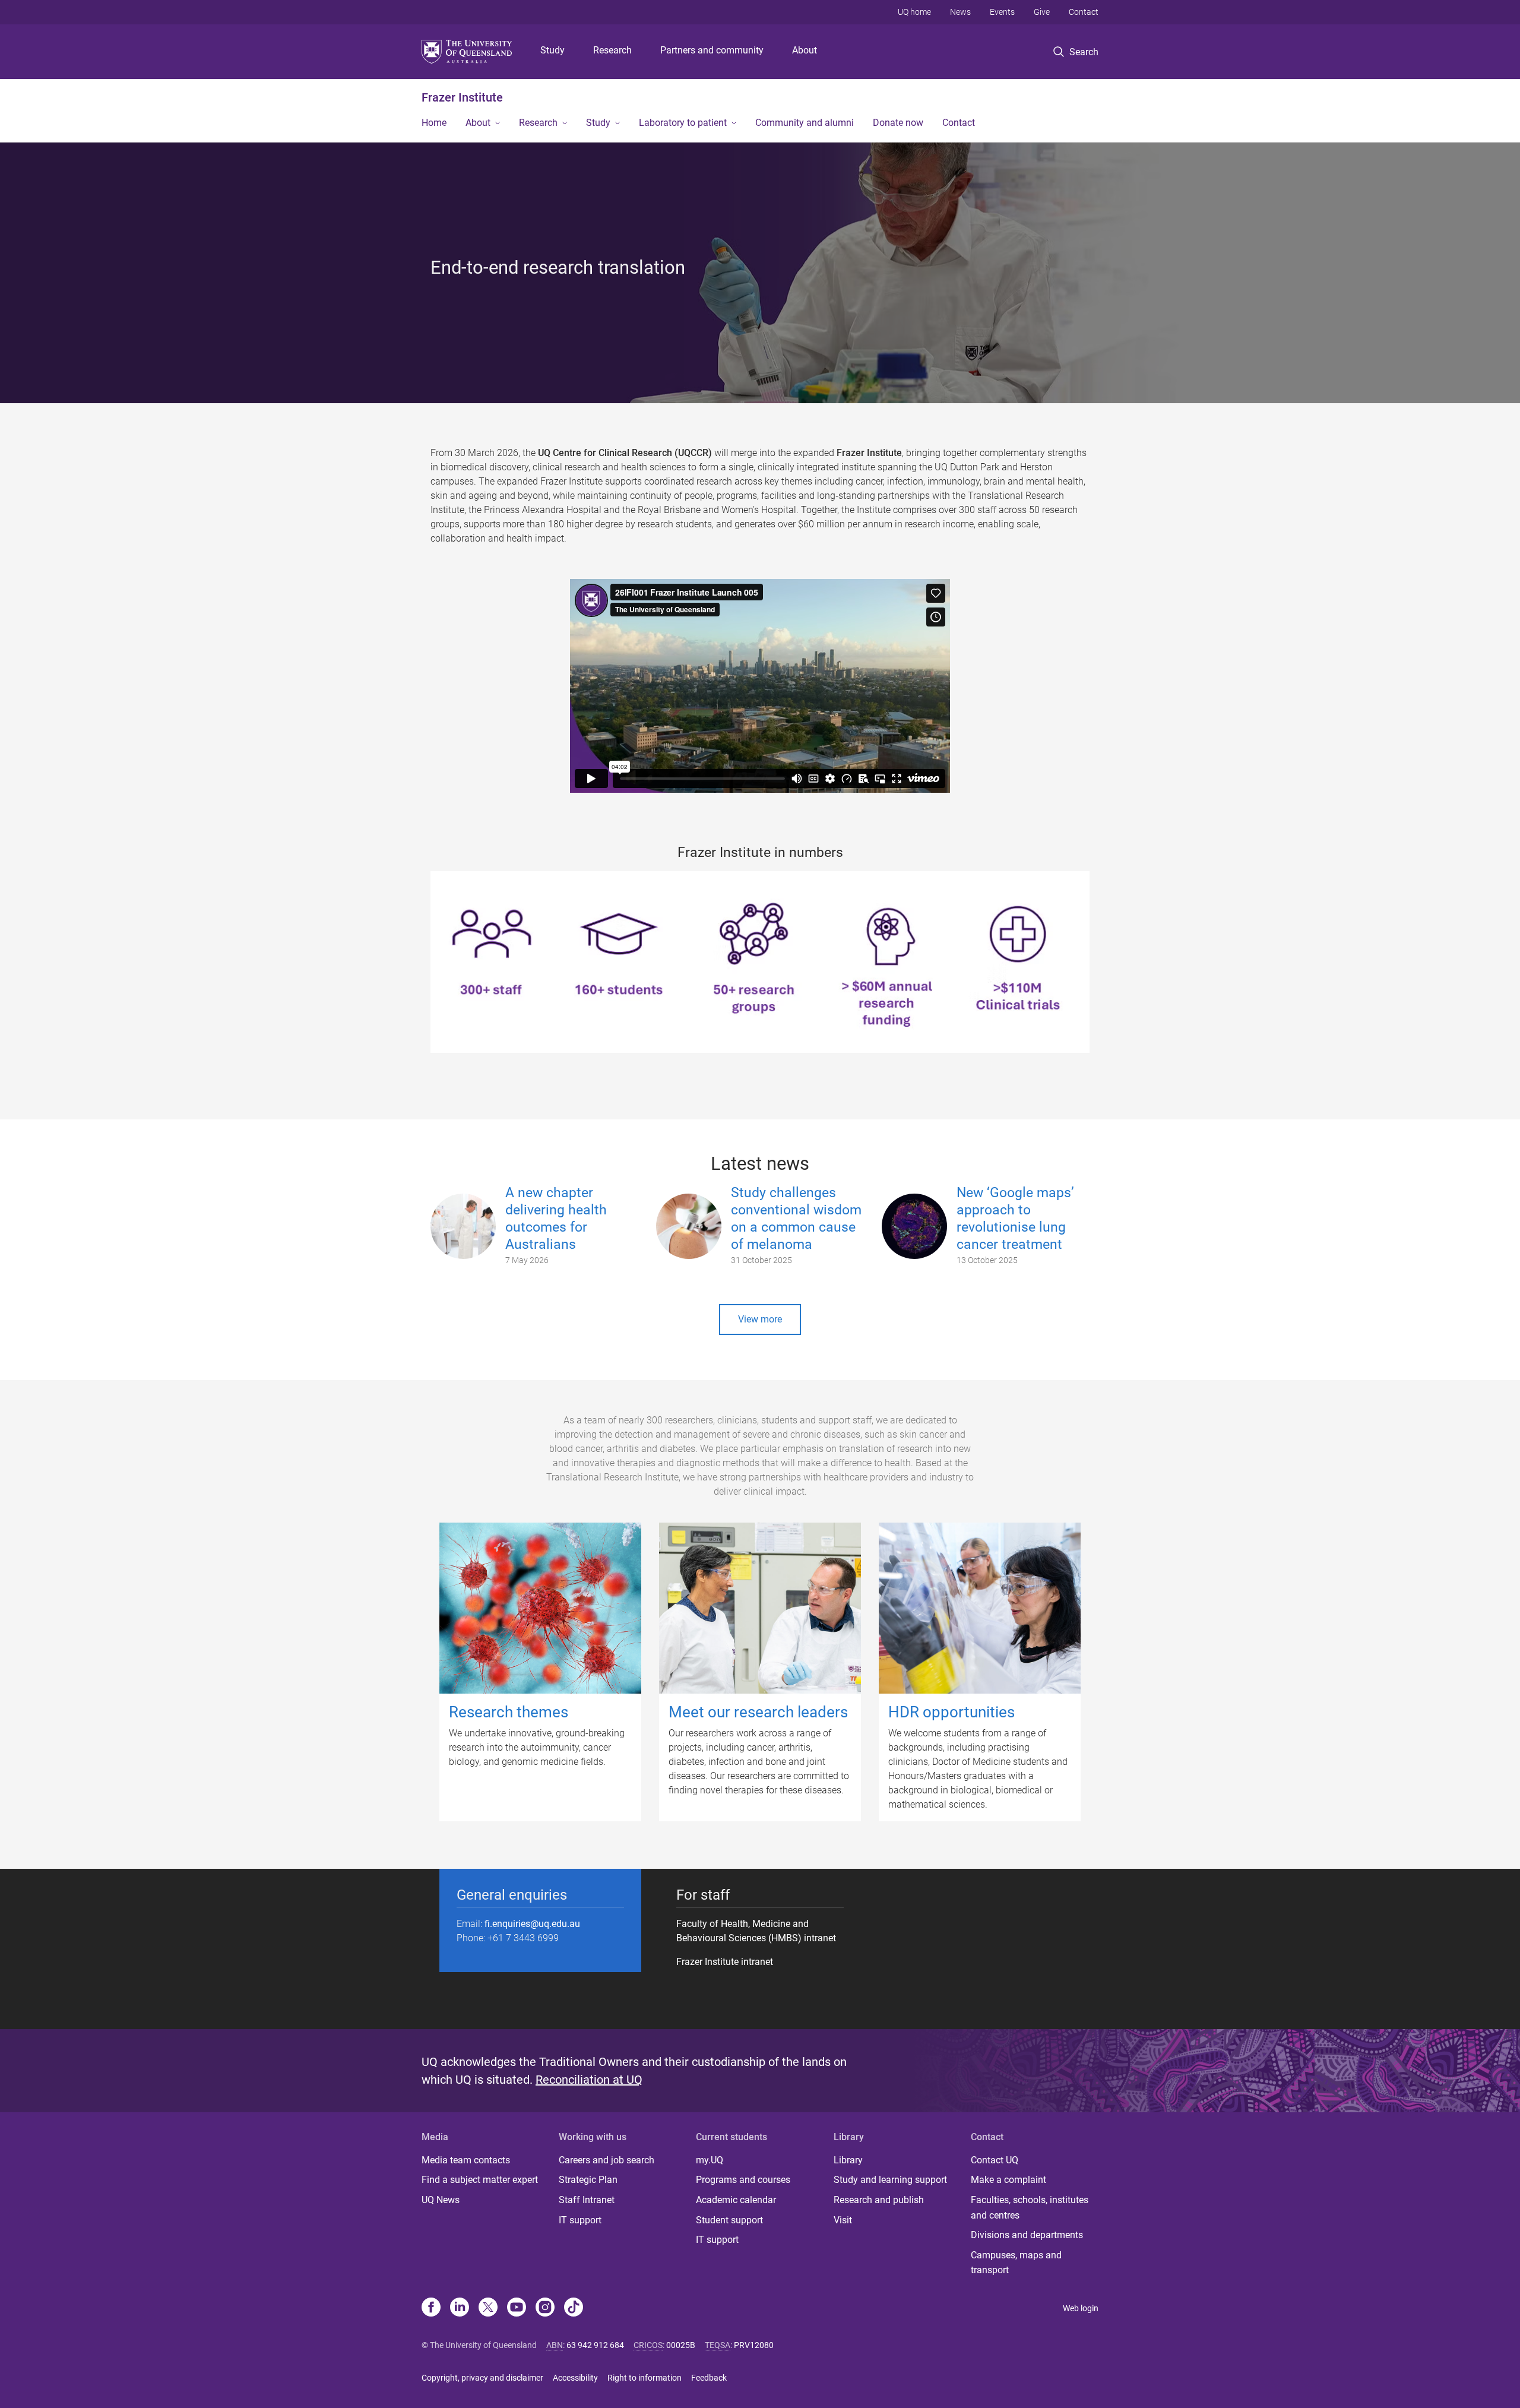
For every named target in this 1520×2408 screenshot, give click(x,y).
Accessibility (575, 2378)
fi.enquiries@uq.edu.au (532, 1924)
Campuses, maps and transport (1016, 2263)
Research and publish (879, 2200)
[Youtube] (517, 2308)
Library (848, 2160)
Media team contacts (466, 2160)
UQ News (441, 2200)
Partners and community (712, 50)
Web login (1081, 2308)
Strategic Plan (588, 2180)
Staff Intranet (587, 2200)
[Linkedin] (460, 2308)
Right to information (645, 2378)
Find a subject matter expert (480, 2180)
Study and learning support (890, 2180)
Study (552, 50)
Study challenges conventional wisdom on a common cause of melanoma (796, 1218)
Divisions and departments (1027, 2235)
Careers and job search (607, 2160)
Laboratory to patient (683, 123)
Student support (729, 2220)
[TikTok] (574, 2308)
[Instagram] (545, 2308)
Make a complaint (1008, 2180)
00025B (681, 2345)
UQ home (914, 12)
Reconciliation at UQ (589, 2080)
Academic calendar (736, 2200)
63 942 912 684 (595, 2345)
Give (1042, 12)
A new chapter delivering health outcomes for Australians (556, 1218)
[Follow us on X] (488, 2308)
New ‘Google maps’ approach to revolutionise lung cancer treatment (1015, 1218)
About (805, 50)
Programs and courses (743, 2180)
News (960, 12)
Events (1002, 12)
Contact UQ (995, 2160)
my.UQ (710, 2160)
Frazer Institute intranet (725, 1962)
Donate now (898, 123)
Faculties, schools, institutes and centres (1030, 2208)
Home (434, 123)
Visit (843, 2220)
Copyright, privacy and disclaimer (482, 2378)
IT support (580, 2220)
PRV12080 (754, 2345)
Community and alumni (805, 123)
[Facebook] (431, 2308)
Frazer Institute (462, 97)
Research (612, 50)
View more (760, 1319)
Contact (1084, 12)
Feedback (709, 2378)
